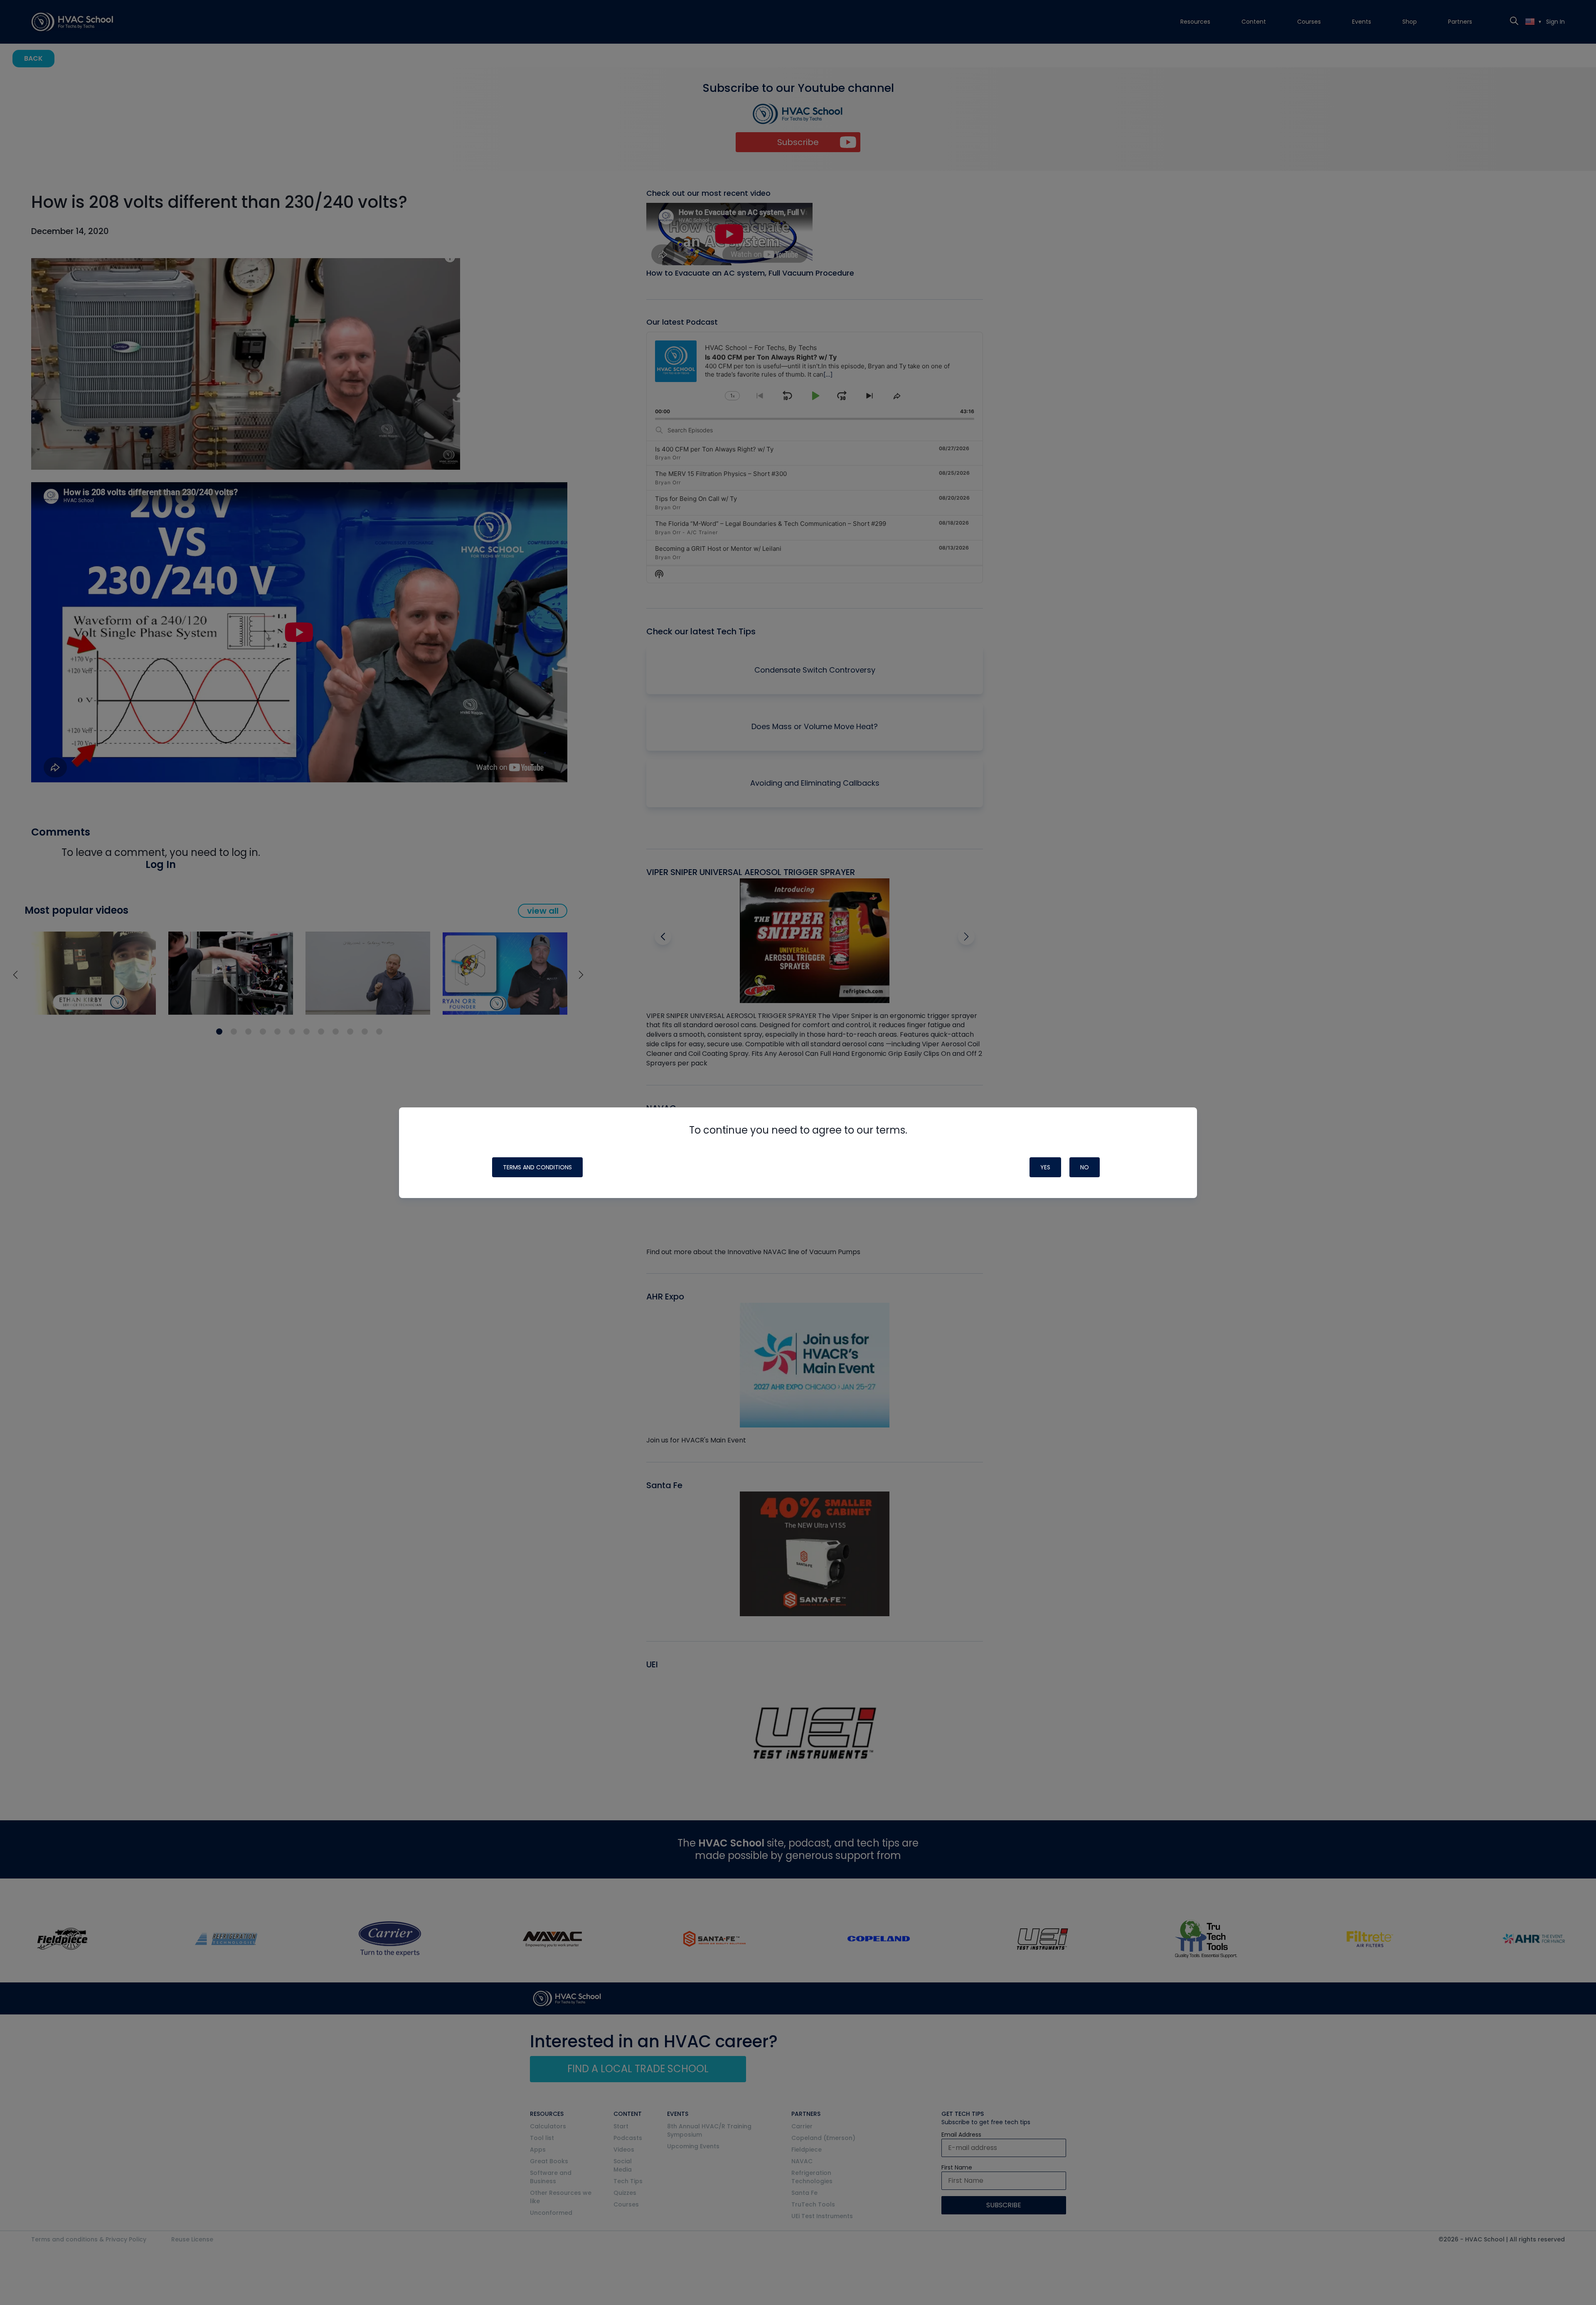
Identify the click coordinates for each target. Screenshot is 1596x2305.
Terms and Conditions (537, 1167)
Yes (1045, 1167)
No (1085, 1167)
